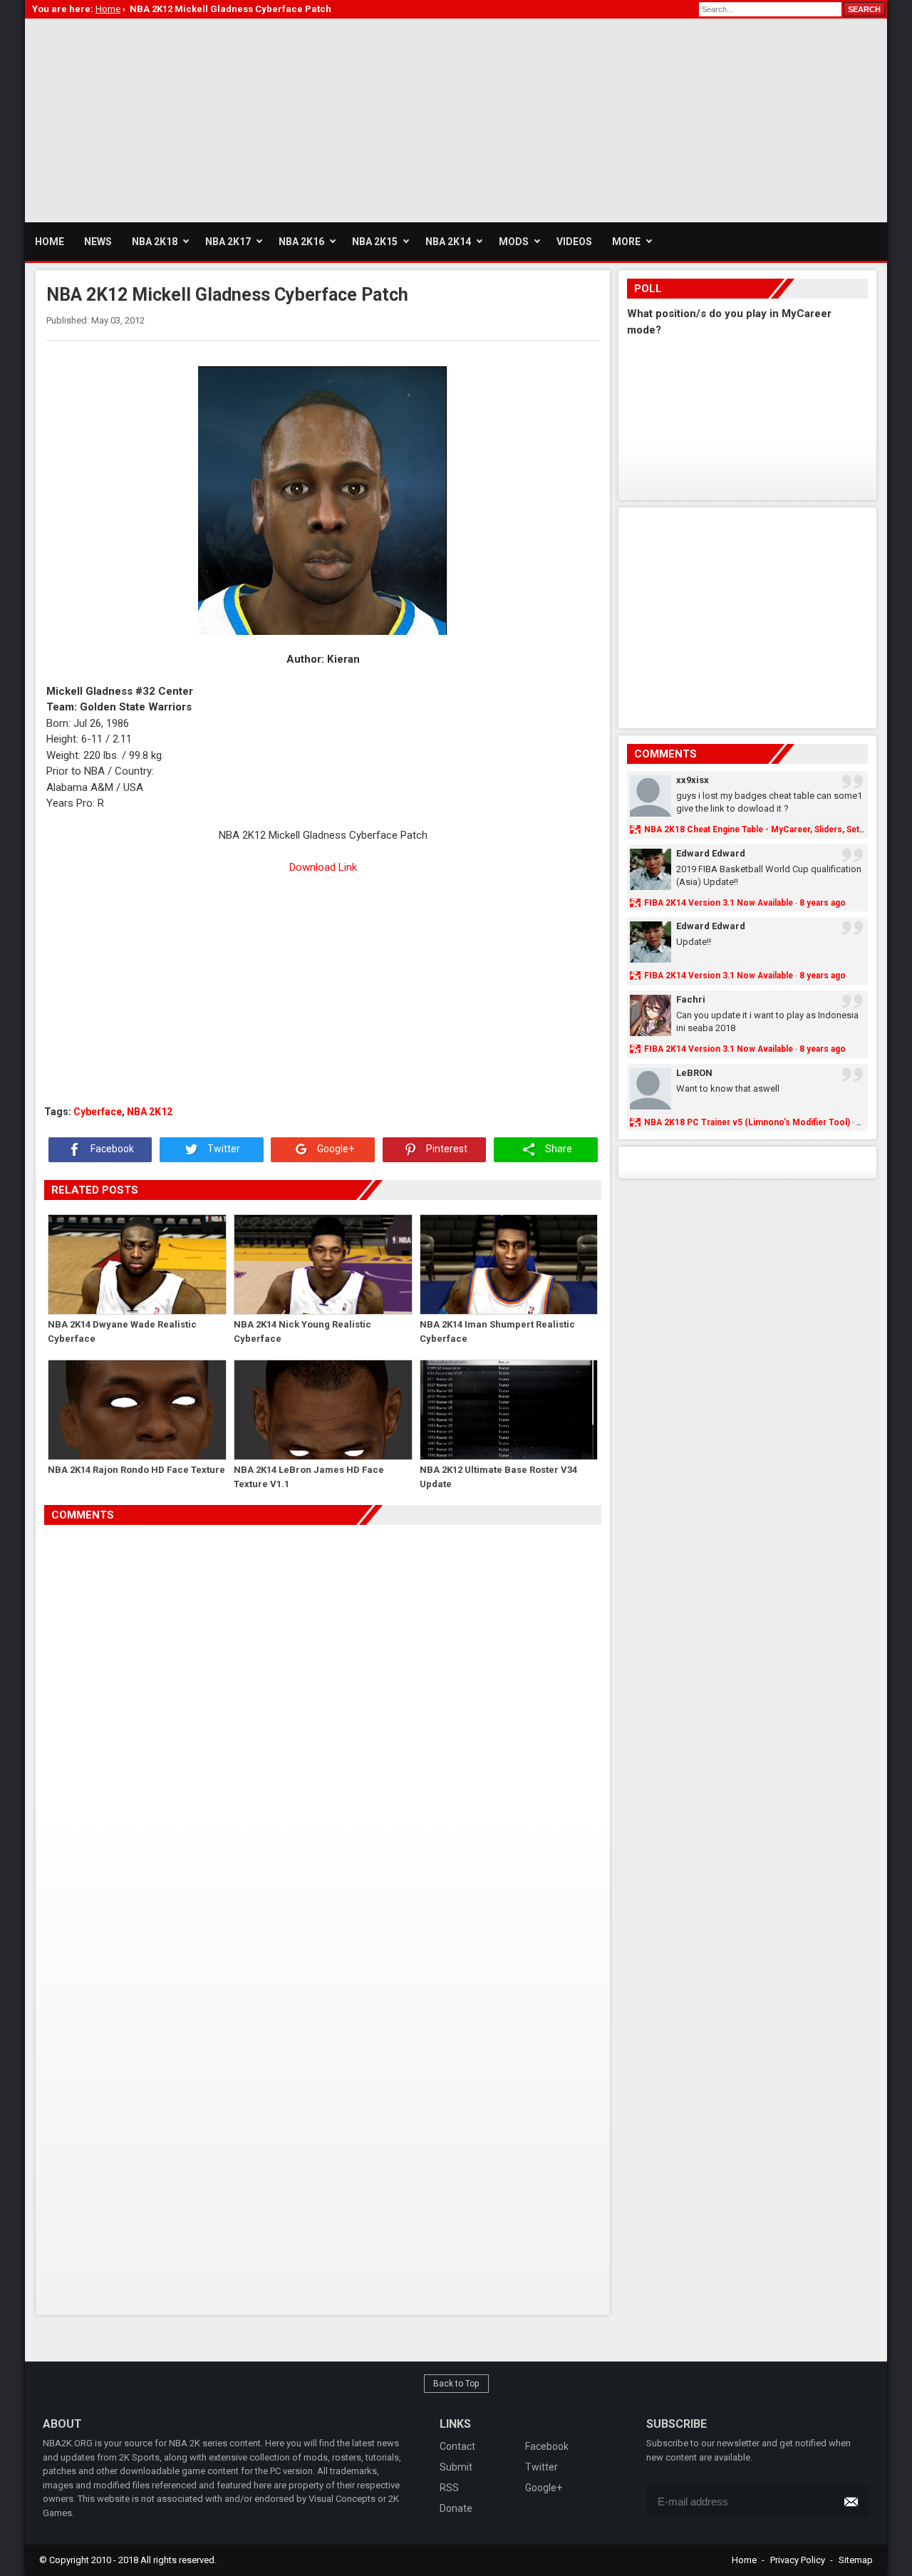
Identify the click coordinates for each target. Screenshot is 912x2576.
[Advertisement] (284, 118)
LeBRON (694, 1073)
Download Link (323, 867)
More (626, 242)
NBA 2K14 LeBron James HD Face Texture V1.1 (309, 1477)
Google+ (335, 1149)
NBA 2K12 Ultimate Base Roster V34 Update (498, 1477)
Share (558, 1149)
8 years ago (823, 903)
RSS (449, 2488)
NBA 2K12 (150, 1112)
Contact (457, 2446)
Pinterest (446, 1149)
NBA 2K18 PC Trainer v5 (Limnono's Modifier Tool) (747, 1122)
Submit (456, 2467)
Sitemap (856, 2560)
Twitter (223, 1149)
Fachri (691, 999)
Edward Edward (711, 853)
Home (744, 2560)
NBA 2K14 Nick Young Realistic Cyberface (302, 1331)
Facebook (111, 1149)
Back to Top (456, 2384)
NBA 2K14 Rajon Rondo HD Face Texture (136, 1470)
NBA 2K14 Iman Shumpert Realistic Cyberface (497, 1331)
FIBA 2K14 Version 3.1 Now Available (719, 903)
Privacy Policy (798, 2560)
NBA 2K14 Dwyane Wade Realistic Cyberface (122, 1331)
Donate (456, 2508)
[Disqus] (323, 1725)
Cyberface (98, 1112)
